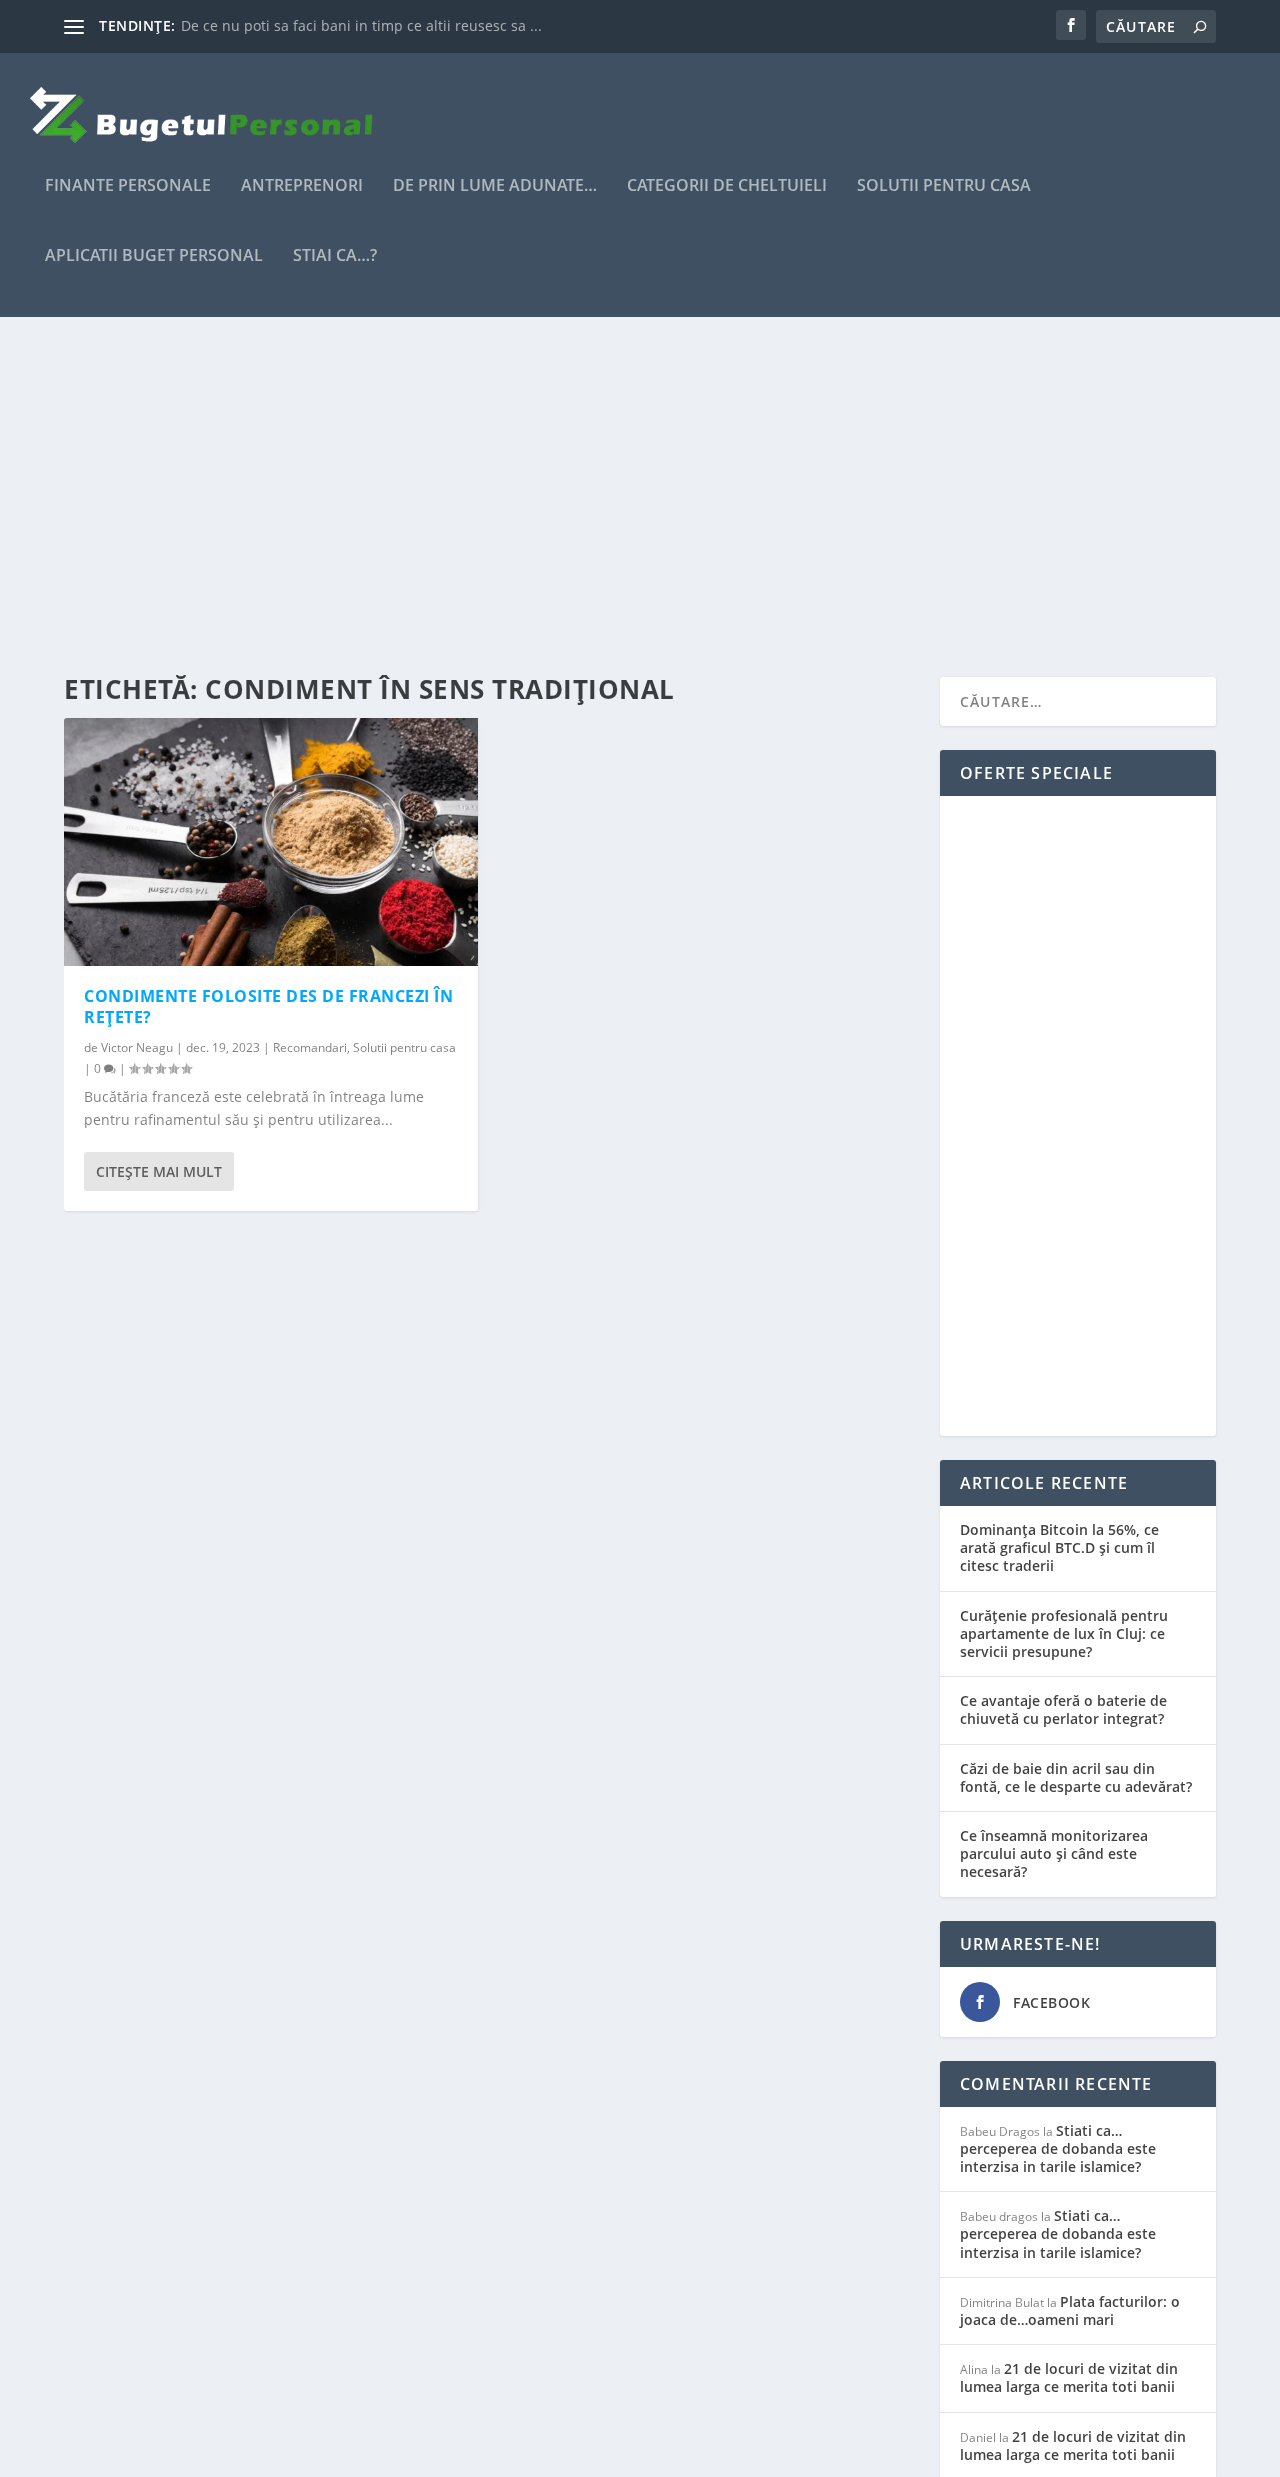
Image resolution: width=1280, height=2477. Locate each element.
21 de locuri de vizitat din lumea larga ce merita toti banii (1069, 2377)
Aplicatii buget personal (154, 256)
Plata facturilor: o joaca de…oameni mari (1070, 2310)
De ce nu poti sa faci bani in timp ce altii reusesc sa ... (361, 25)
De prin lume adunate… (495, 186)
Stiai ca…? (335, 256)
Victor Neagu (137, 1047)
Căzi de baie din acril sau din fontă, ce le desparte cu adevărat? (1076, 1777)
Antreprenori (302, 186)
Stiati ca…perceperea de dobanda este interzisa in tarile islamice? (1058, 2148)
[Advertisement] (640, 497)
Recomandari (310, 1047)
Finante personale (128, 186)
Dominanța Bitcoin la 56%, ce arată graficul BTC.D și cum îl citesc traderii (1059, 1547)
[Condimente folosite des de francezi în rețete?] (271, 842)
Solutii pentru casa (944, 186)
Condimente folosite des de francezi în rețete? (268, 1006)
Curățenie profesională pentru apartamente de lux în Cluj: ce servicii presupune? (1064, 1633)
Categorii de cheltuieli (727, 186)
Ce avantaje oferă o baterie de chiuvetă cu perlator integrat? (1063, 1709)
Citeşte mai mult (159, 1171)
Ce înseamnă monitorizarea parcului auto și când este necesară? (1054, 1853)
